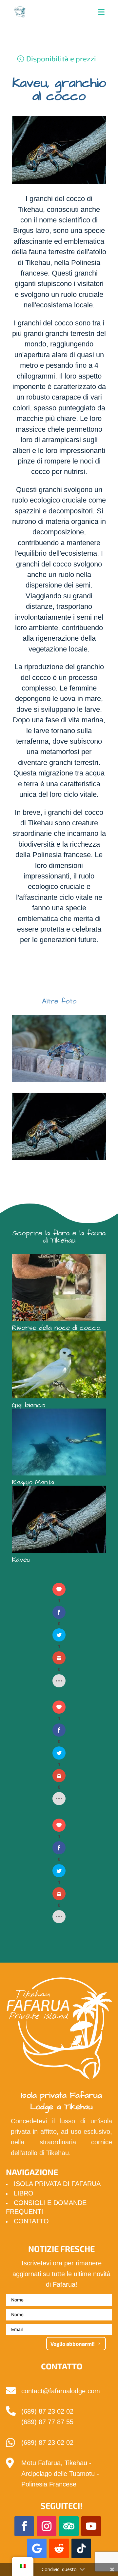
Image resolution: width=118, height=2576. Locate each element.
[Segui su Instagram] (47, 2526)
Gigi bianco (29, 1405)
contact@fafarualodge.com (61, 2391)
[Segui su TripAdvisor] (69, 2526)
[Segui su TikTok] (81, 2548)
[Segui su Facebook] (24, 2526)
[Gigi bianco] (59, 1365)
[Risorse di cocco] (59, 1288)
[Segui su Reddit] (59, 2548)
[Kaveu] (59, 1519)
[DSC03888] (59, 1160)
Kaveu (21, 1560)
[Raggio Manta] (59, 1442)
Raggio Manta (33, 1482)
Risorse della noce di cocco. (57, 1328)
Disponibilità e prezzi (61, 58)
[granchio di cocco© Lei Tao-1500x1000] (59, 1082)
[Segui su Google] (37, 2548)
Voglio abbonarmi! (73, 2344)
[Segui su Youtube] (91, 2526)
